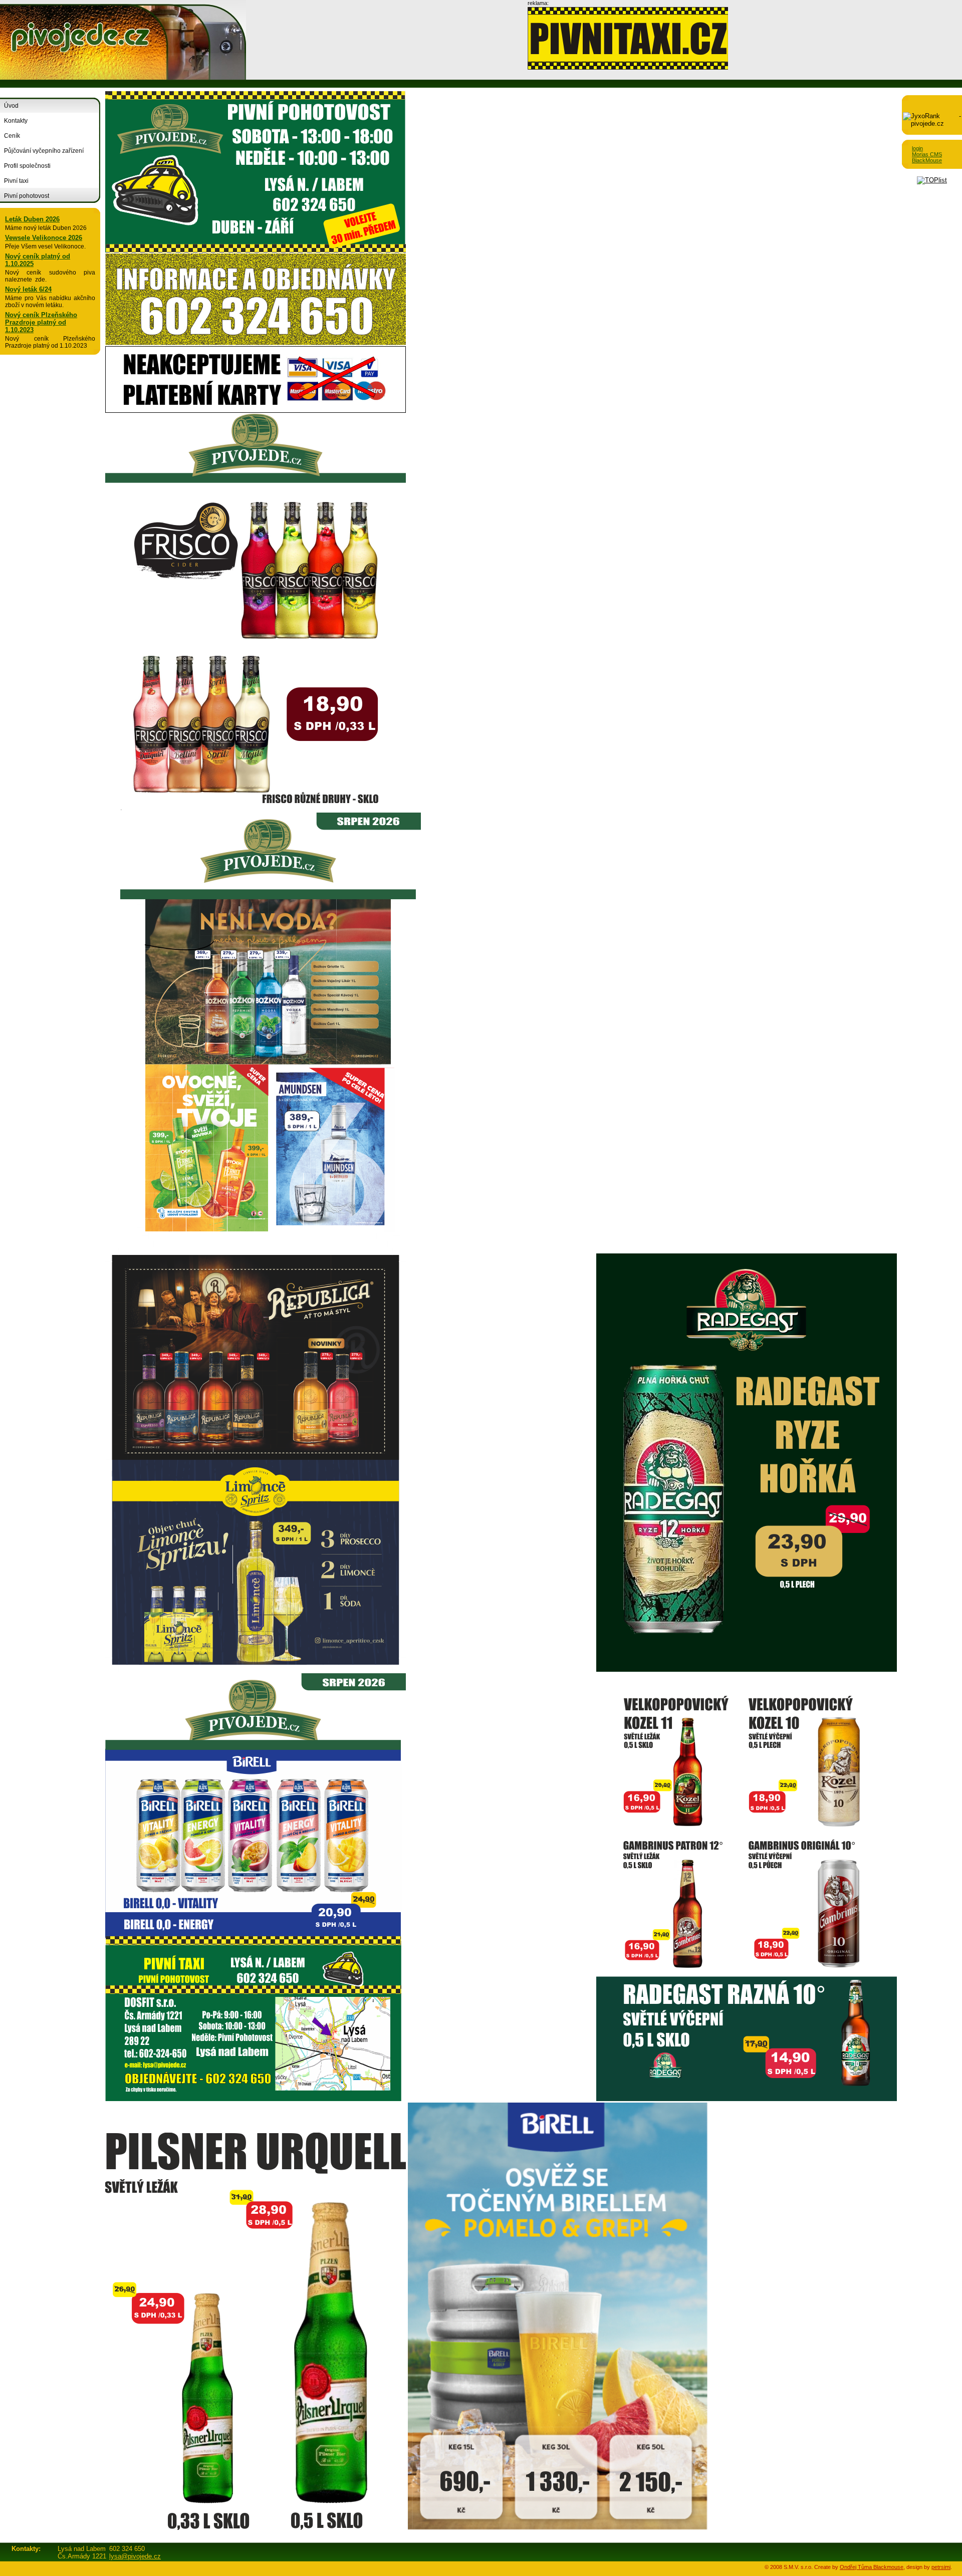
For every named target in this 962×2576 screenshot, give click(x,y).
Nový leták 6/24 (28, 289)
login (917, 148)
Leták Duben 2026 (32, 219)
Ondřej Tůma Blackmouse (872, 2567)
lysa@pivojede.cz (135, 2556)
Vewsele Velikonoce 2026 (44, 238)
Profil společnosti (27, 166)
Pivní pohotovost (27, 196)
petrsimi (941, 2567)
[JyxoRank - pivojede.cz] (932, 123)
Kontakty (16, 121)
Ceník (12, 136)
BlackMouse (927, 160)
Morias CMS (927, 154)
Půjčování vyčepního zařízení (44, 151)
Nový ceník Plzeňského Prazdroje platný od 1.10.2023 (41, 322)
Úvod (11, 106)
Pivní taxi (16, 181)
